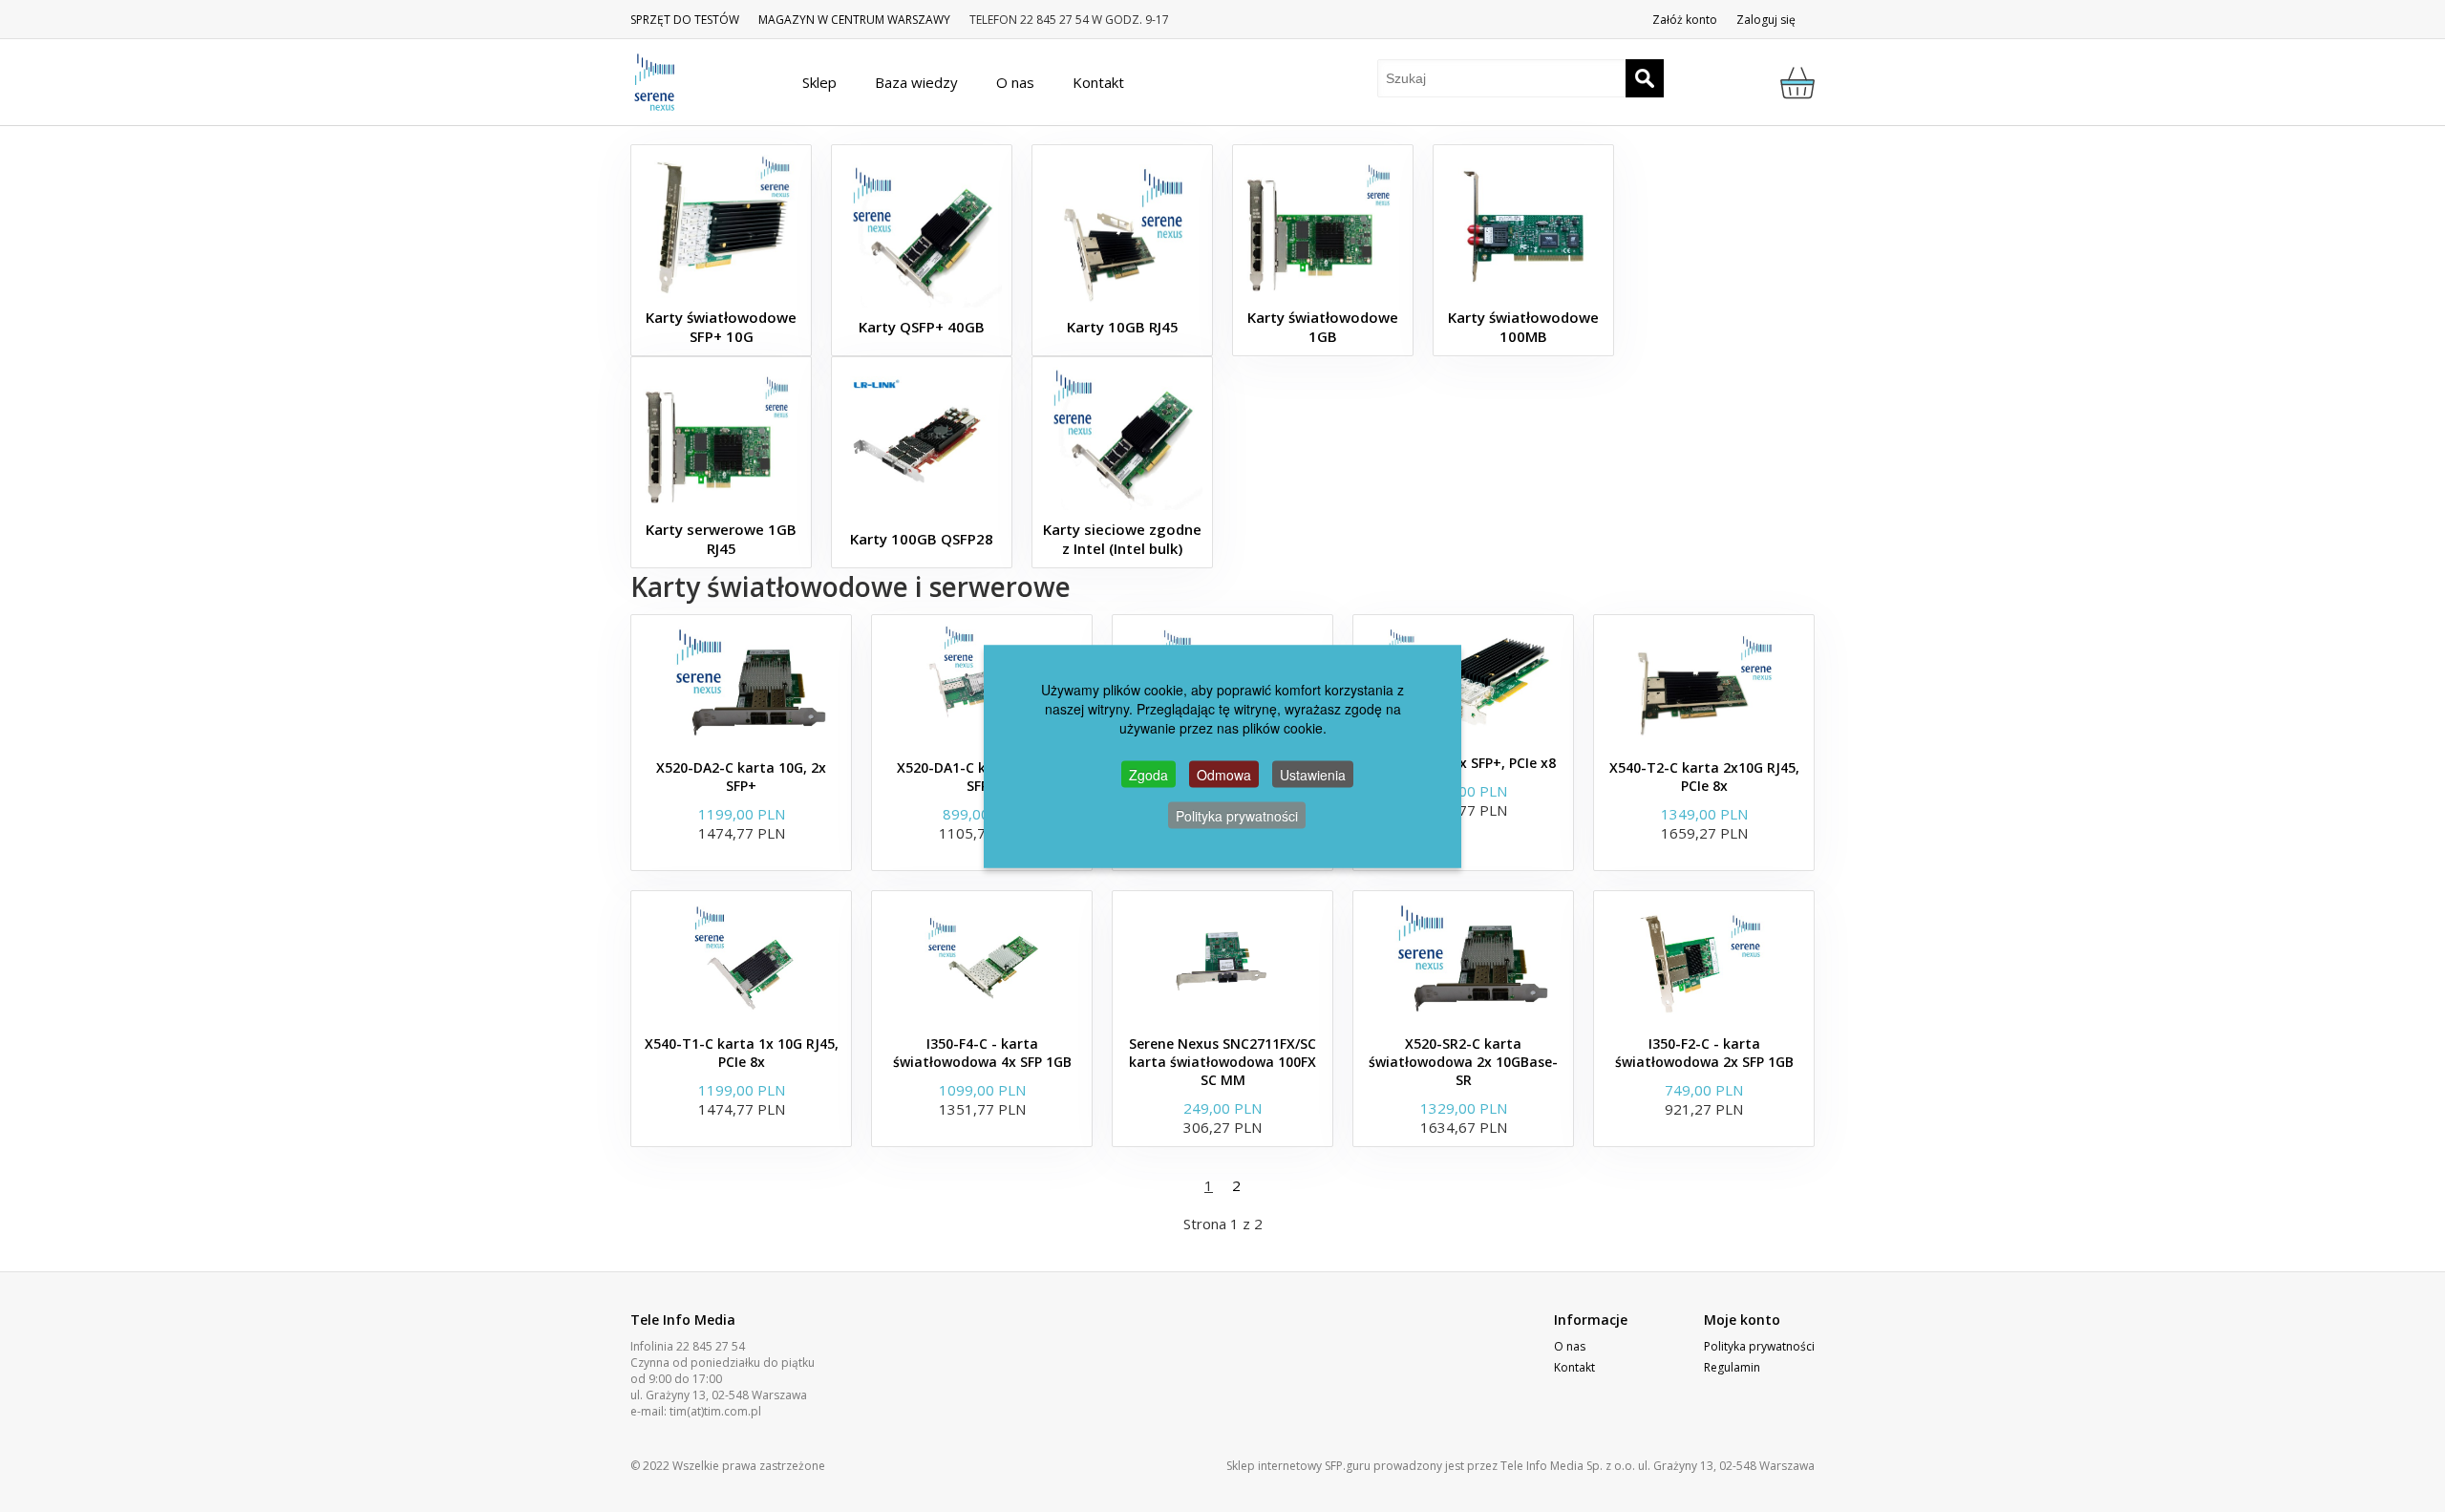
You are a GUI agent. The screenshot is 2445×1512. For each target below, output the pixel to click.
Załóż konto (1685, 20)
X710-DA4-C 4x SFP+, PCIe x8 (1463, 763)
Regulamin (1732, 1367)
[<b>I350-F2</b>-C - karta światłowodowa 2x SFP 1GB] (1704, 958)
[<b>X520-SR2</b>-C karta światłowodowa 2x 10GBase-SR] (1463, 958)
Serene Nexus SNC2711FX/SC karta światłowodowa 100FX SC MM (1222, 1062)
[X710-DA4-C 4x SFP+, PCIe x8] (1463, 680)
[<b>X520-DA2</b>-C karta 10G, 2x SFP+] (741, 682)
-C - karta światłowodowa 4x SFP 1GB (982, 1053)
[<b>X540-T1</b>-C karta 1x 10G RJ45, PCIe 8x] (741, 958)
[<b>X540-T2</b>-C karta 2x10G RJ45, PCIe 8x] (1704, 682)
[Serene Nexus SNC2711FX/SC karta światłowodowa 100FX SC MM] (1222, 958)
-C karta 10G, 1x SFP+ (982, 777)
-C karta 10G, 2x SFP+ (741, 777)
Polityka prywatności (1759, 1346)
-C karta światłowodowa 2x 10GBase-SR (1463, 1062)
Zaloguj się (1766, 20)
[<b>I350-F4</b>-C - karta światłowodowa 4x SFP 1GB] (982, 958)
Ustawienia (1313, 774)
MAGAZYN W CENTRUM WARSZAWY (854, 20)
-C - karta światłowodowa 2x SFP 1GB (1704, 1053)
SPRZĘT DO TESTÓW (685, 20)
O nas (1570, 1346)
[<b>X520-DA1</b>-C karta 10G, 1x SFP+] (982, 682)
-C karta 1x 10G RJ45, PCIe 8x (742, 1053)
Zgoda (1148, 774)
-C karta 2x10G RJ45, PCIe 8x (1704, 777)
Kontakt (1574, 1367)
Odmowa (1224, 774)
